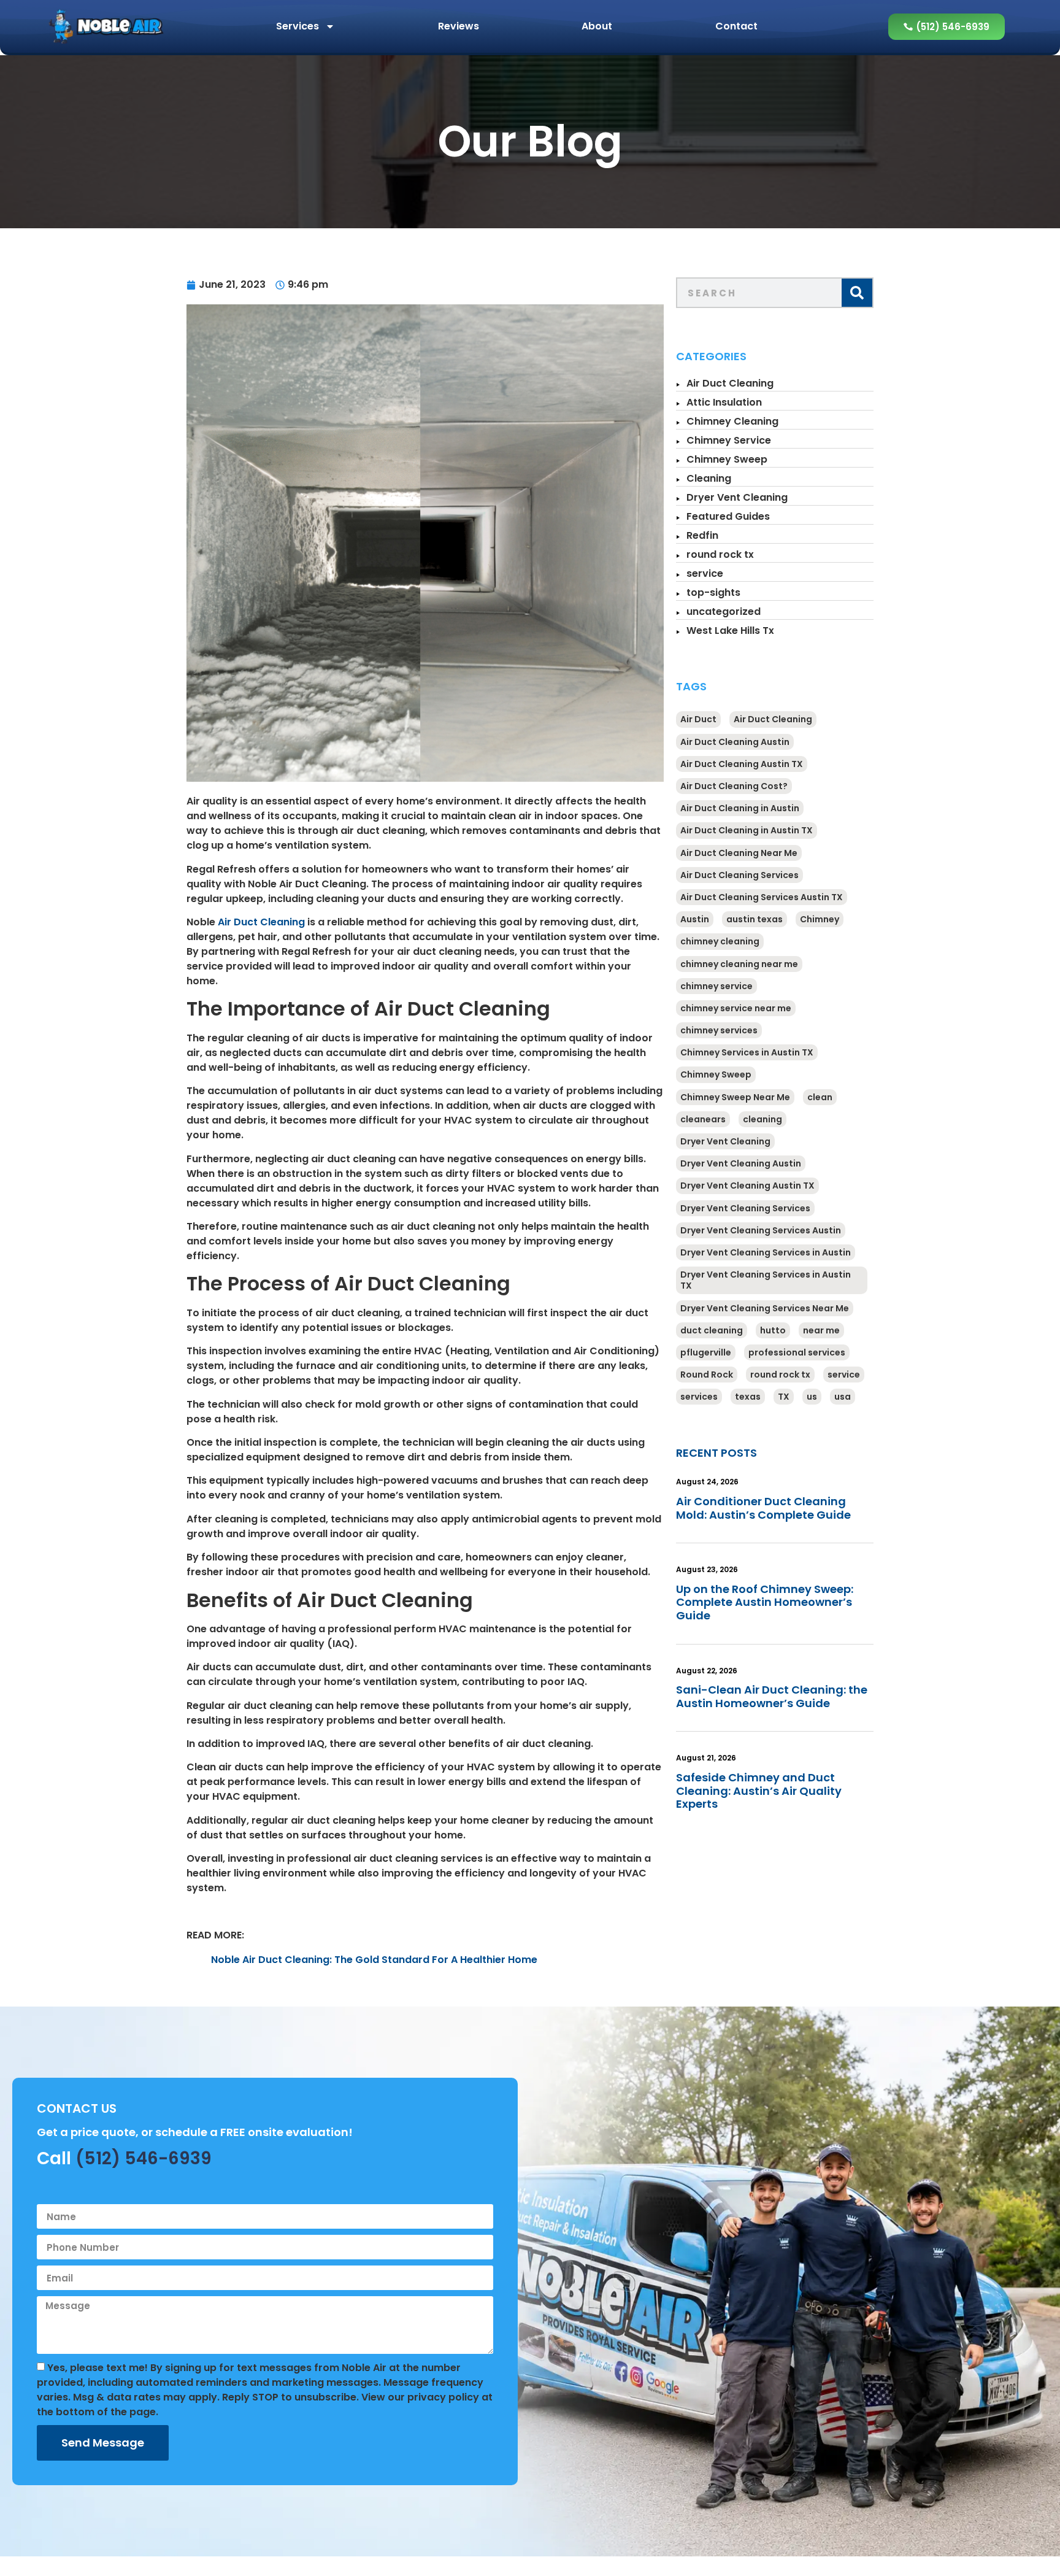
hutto (773, 1330)
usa (843, 1397)
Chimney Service (729, 440)
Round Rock (707, 1375)
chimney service (716, 986)
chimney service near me (736, 1008)
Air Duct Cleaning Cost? (734, 786)
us (812, 1397)
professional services (797, 1352)
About (597, 26)
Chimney (820, 919)
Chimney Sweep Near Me (735, 1097)
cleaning (762, 1119)
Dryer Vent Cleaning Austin (741, 1163)
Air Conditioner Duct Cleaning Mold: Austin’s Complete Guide (763, 1508)
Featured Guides (728, 516)
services (699, 1397)
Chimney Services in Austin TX (747, 1052)
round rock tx (720, 554)
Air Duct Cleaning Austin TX (742, 764)
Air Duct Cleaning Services (739, 875)
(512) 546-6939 (144, 2158)
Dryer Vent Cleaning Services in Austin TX (766, 1280)
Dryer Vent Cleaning (737, 497)
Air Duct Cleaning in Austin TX (747, 830)
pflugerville (706, 1352)
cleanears (703, 1119)
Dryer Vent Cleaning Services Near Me (765, 1308)
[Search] (857, 293)
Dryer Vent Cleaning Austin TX (747, 1186)
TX (784, 1397)
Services (298, 26)
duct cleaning (712, 1330)
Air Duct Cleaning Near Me (739, 853)
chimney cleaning (720, 941)
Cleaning (709, 478)
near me (821, 1330)
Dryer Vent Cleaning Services (745, 1208)
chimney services (719, 1030)
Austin (695, 919)
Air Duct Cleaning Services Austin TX (762, 897)
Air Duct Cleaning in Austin (740, 808)
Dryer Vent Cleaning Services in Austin (766, 1252)
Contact (736, 26)
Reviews (459, 26)
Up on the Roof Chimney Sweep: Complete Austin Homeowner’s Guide (765, 1602)
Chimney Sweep (727, 459)
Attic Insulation (724, 402)
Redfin (702, 535)
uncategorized (724, 611)
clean (820, 1097)
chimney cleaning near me (739, 964)
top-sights (713, 592)
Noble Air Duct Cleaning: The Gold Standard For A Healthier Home (374, 1960)
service (705, 573)
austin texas (755, 919)
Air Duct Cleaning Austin (735, 742)
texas (748, 1397)
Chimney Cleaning (732, 421)
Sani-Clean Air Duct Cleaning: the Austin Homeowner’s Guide (772, 1696)
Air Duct (698, 719)
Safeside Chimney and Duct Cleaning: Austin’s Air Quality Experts (759, 1791)
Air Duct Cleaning (261, 922)
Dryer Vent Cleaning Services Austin (761, 1230)
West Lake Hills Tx (730, 631)
